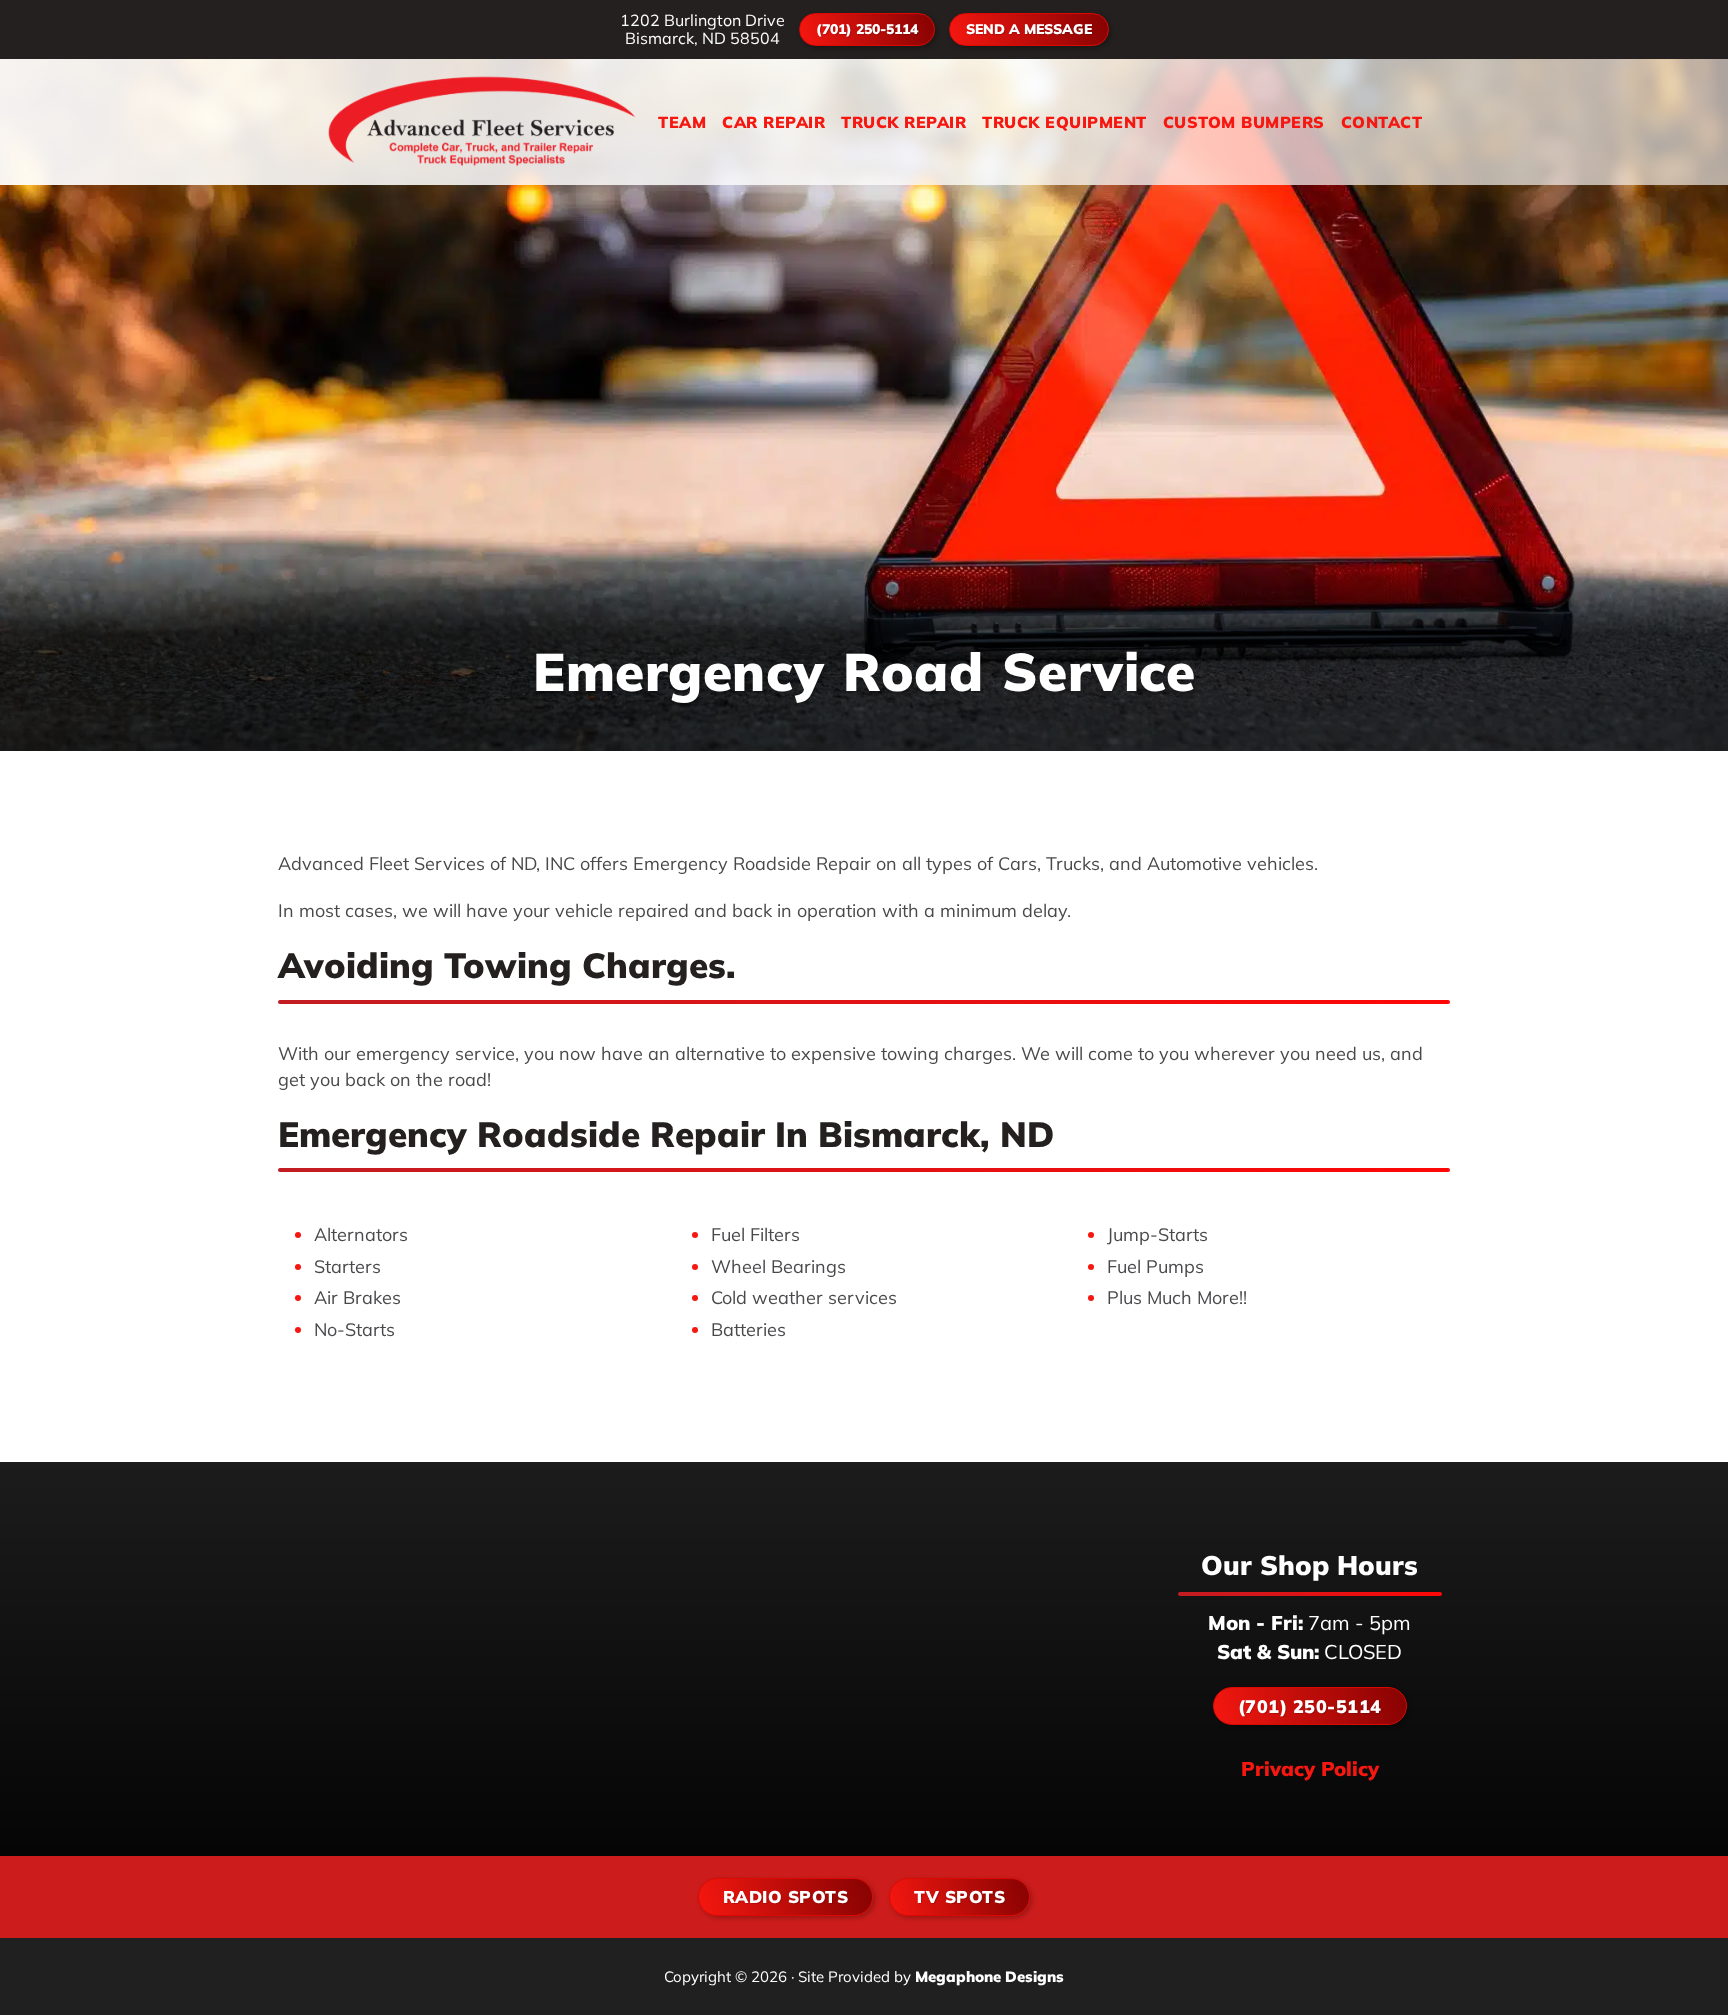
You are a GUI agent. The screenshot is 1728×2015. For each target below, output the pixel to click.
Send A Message (1029, 29)
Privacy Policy (1310, 1768)
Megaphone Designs (989, 1976)
